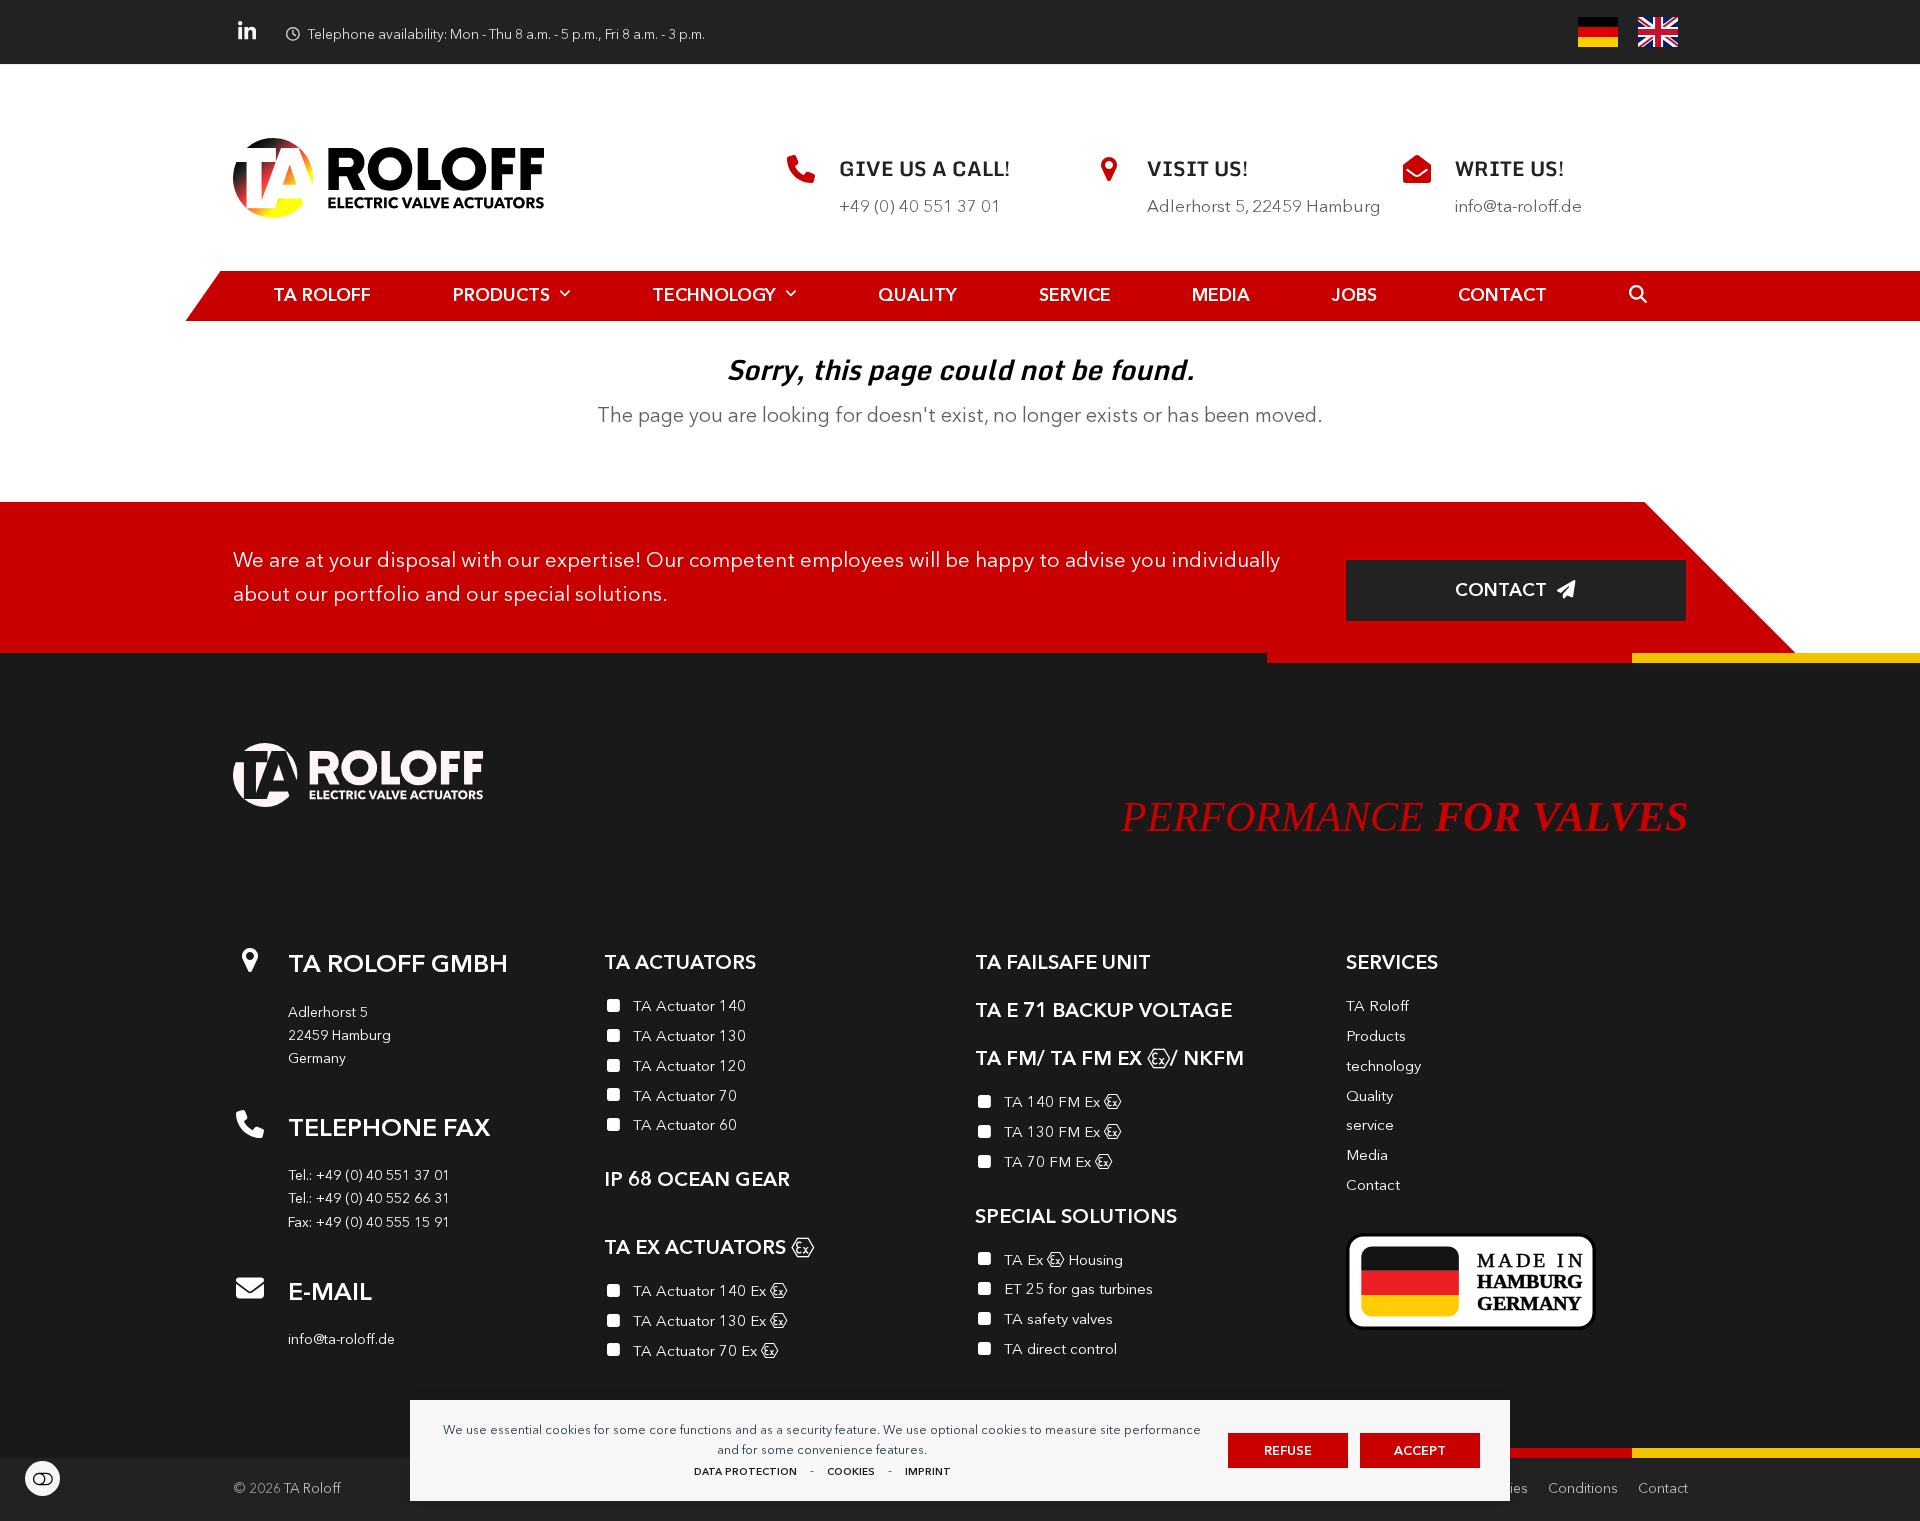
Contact (1663, 1488)
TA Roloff (312, 1488)
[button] (1637, 296)
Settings (42, 1478)
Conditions (1583, 1488)
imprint (928, 1471)
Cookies (851, 1471)
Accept (1420, 1450)
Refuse (1288, 1450)
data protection (745, 1471)
